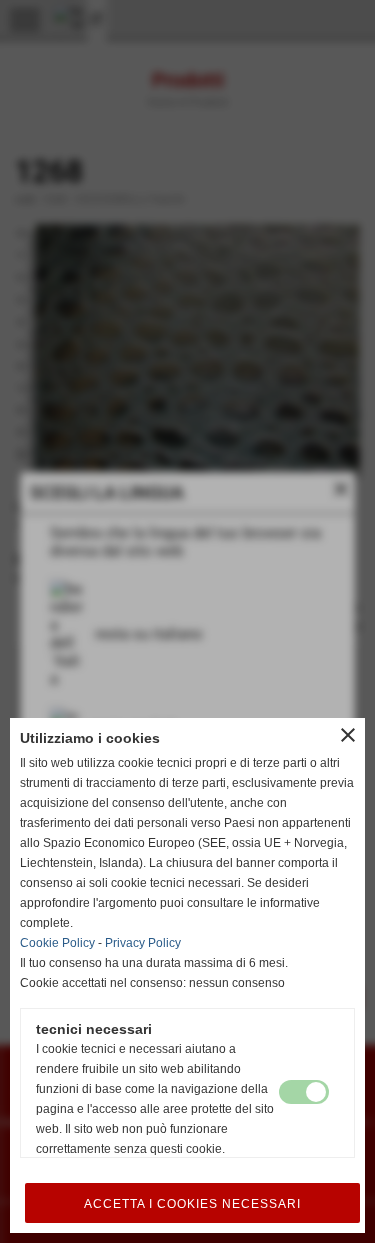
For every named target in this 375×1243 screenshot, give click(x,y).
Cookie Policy (57, 943)
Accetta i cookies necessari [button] (192, 1204)
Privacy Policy (143, 943)
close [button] (348, 735)
